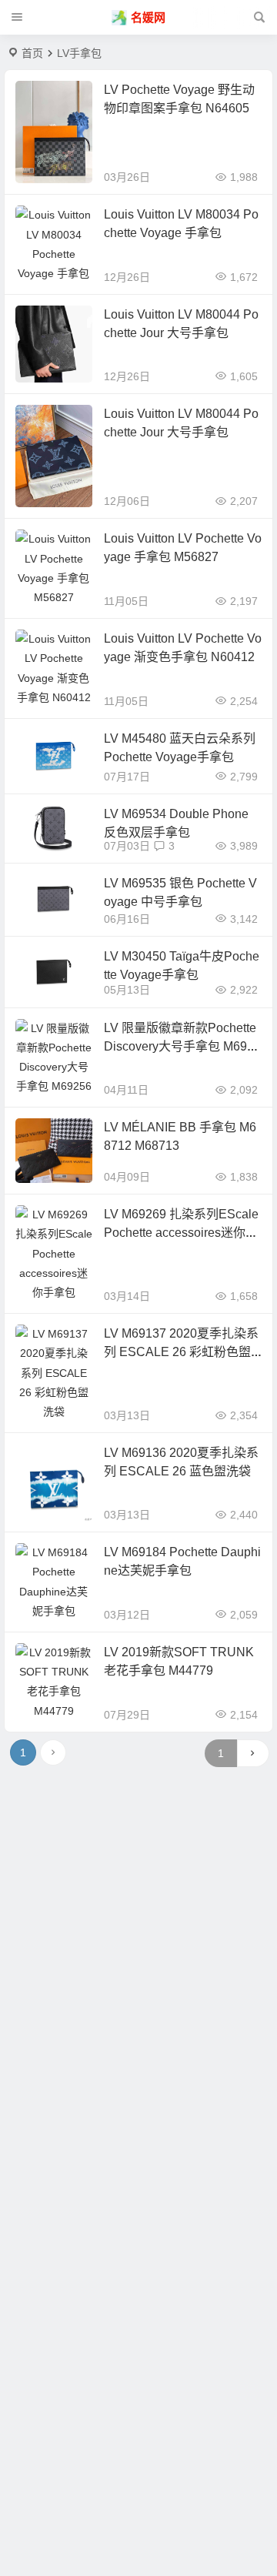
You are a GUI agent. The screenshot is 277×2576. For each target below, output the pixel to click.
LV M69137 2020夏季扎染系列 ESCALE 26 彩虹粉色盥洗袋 (181, 1352)
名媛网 (148, 17)
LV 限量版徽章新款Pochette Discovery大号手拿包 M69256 (182, 1046)
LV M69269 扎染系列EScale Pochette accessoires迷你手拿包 (181, 1233)
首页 (32, 53)
